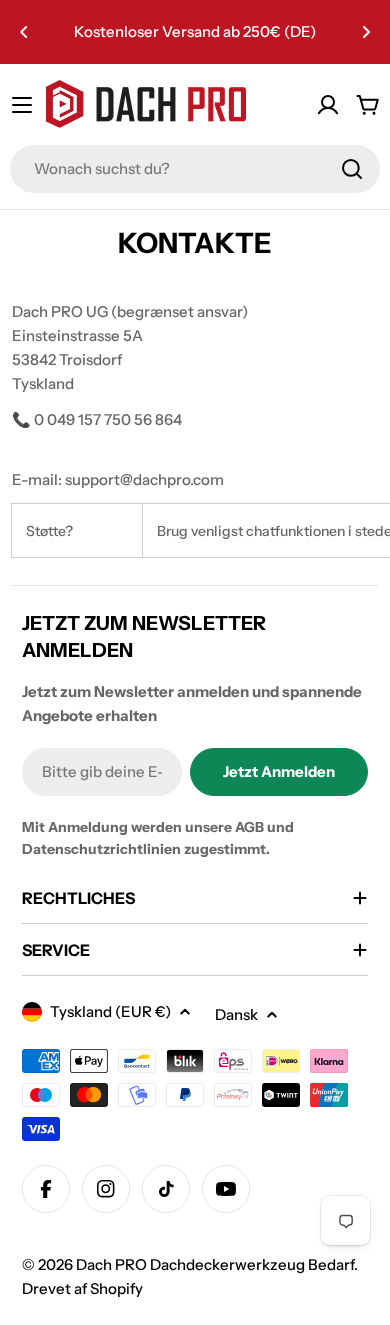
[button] (24, 32)
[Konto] (328, 105)
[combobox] (195, 169)
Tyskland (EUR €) (110, 1011)
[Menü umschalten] (22, 105)
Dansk (236, 1014)
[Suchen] (352, 169)
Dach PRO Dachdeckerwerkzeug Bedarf (215, 1264)
